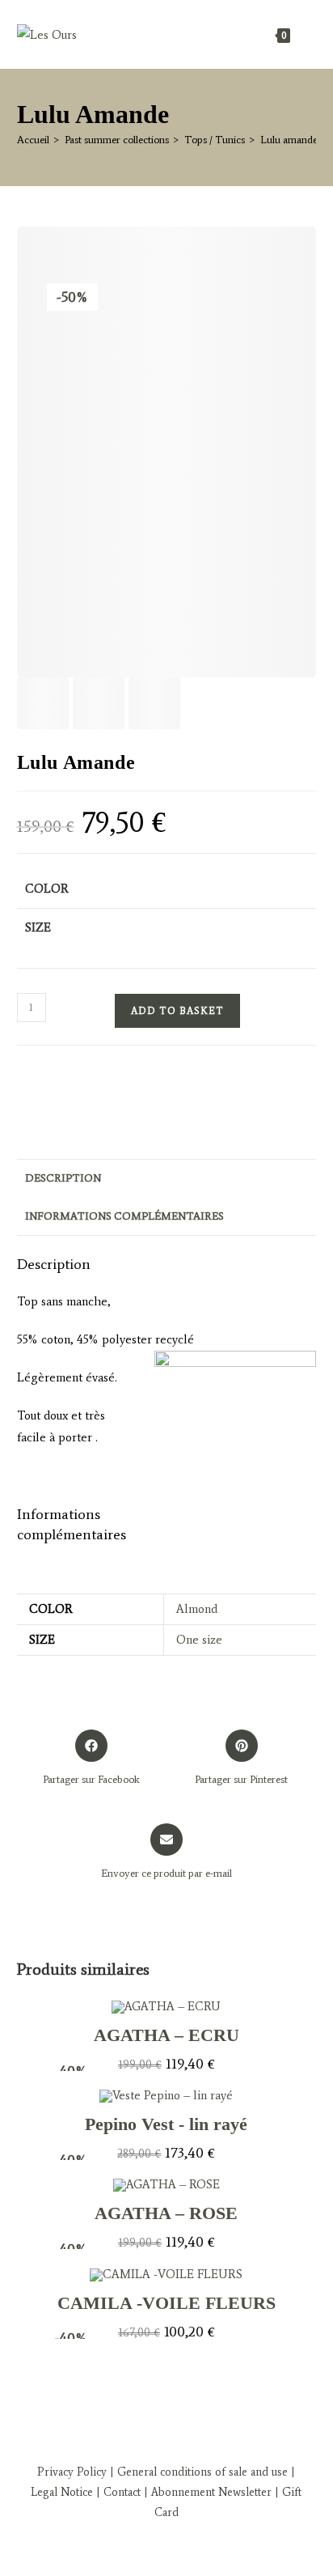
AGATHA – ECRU (166, 2035)
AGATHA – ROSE (166, 2213)
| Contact (118, 2492)
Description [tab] (63, 1178)
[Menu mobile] (306, 34)
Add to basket (177, 1011)
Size (38, 927)
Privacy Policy (72, 2472)
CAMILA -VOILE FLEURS (166, 2303)
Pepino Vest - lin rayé (166, 2124)
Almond (197, 1609)
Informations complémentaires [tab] (124, 1216)
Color (47, 889)
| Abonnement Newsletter (208, 2492)
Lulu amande (289, 140)
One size (199, 1640)
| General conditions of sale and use (197, 2472)
